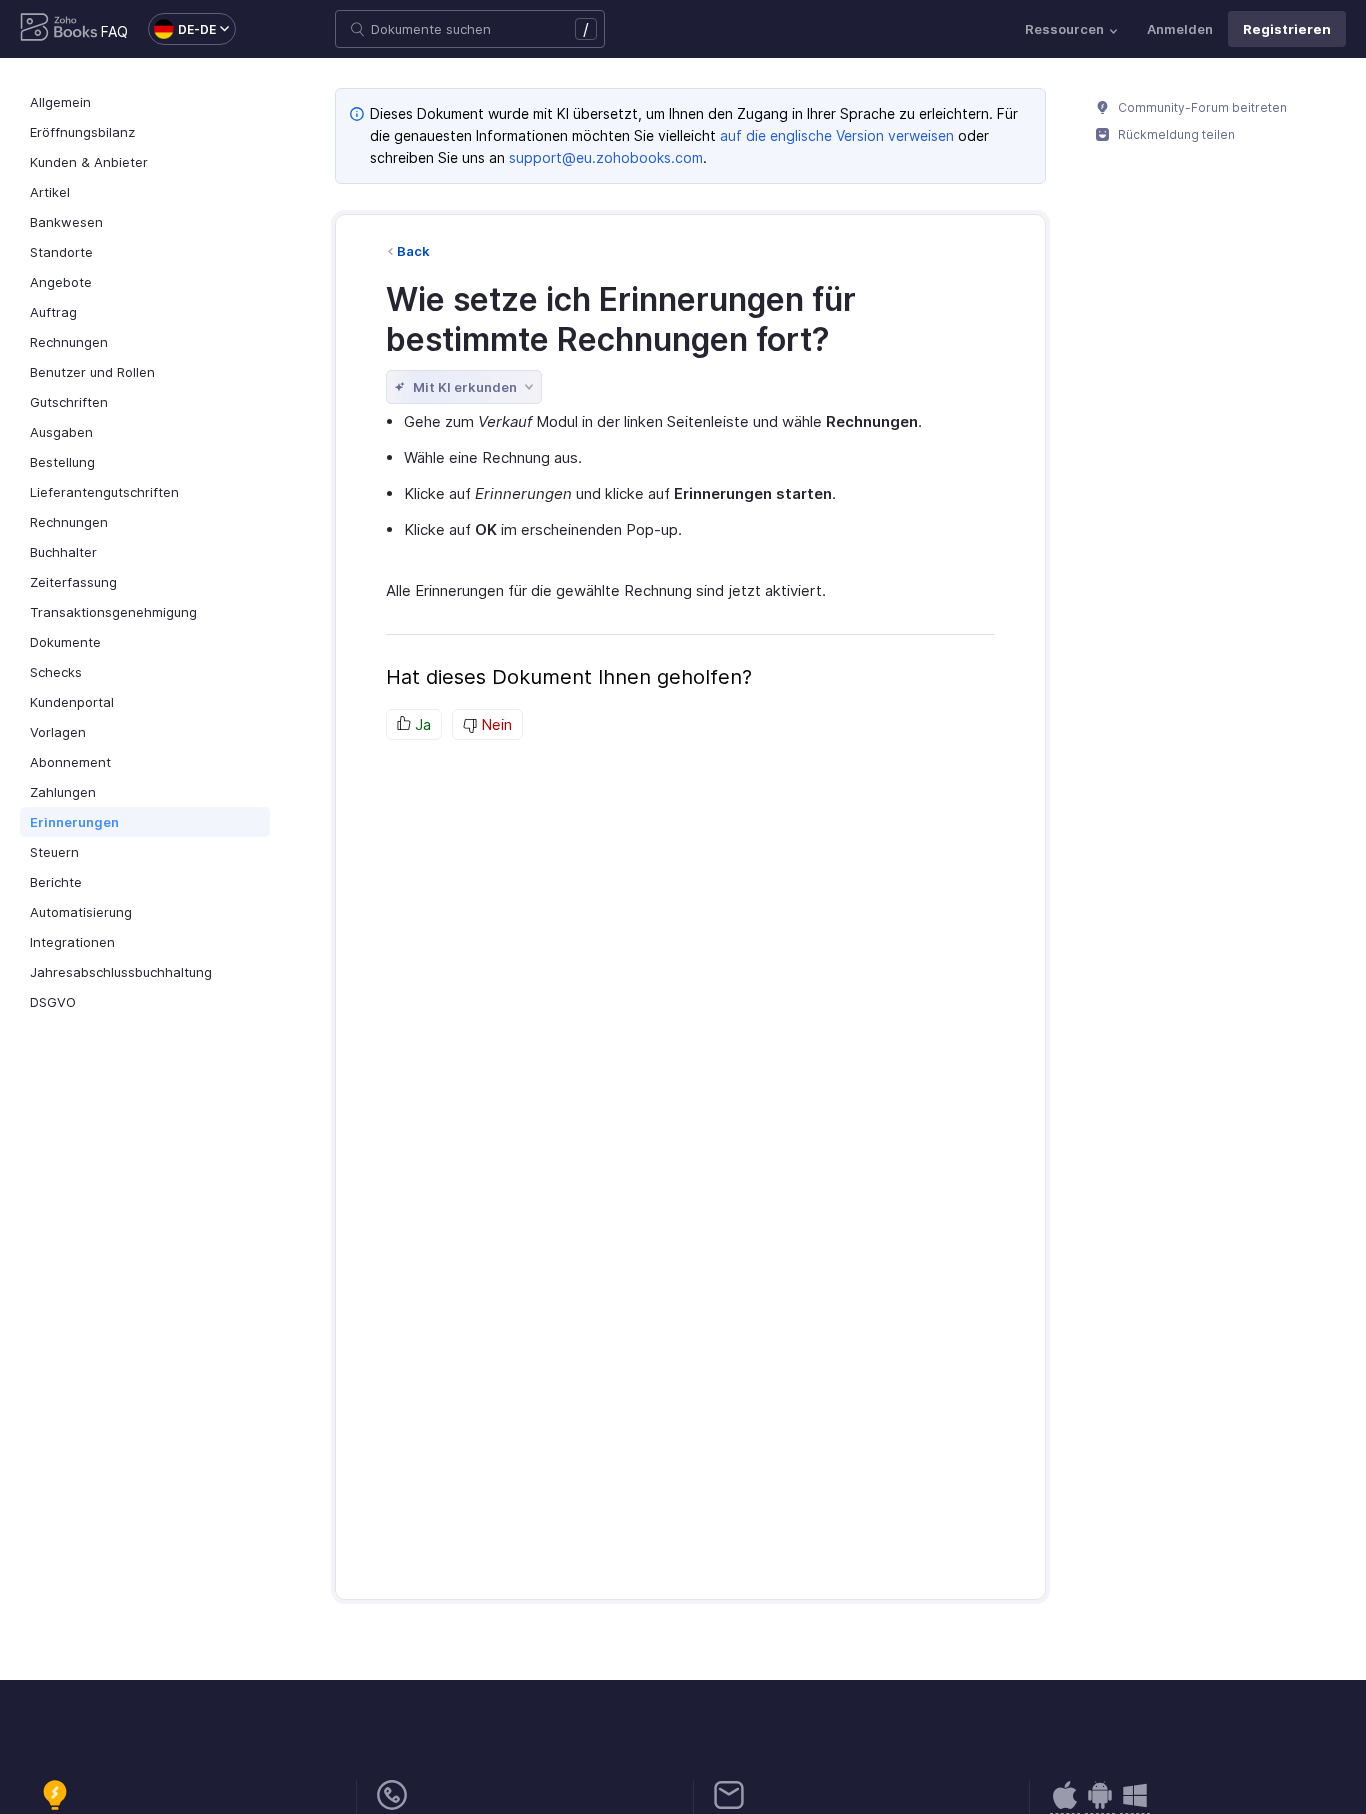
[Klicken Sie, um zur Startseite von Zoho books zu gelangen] (59, 29)
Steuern (54, 852)
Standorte (61, 252)
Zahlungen (63, 792)
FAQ (114, 31)
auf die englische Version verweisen (837, 135)
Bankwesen (66, 222)
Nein (494, 724)
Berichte (56, 882)
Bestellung (62, 462)
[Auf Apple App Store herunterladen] (1100, 1805)
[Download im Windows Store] (1135, 1805)
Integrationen (72, 942)
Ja (421, 724)
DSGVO (53, 1002)
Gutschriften (69, 402)
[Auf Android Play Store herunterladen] (1065, 1805)
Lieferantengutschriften (104, 492)
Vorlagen (58, 732)
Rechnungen (69, 342)
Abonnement (70, 762)
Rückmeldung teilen (1175, 134)
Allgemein (60, 102)
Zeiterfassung (73, 582)
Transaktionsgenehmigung (113, 612)
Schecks (56, 672)
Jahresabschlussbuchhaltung (121, 972)
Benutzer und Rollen (92, 372)
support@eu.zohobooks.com (606, 157)
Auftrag (53, 312)
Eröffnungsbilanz (82, 132)
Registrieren (1287, 29)
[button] (182, 29)
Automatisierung (81, 912)
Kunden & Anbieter (89, 162)
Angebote (61, 282)
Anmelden (1180, 29)
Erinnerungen (74, 822)
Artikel (50, 192)
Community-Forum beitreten (1201, 107)
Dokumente (65, 642)
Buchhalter (63, 552)
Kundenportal (72, 702)
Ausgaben (61, 432)
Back (413, 251)
